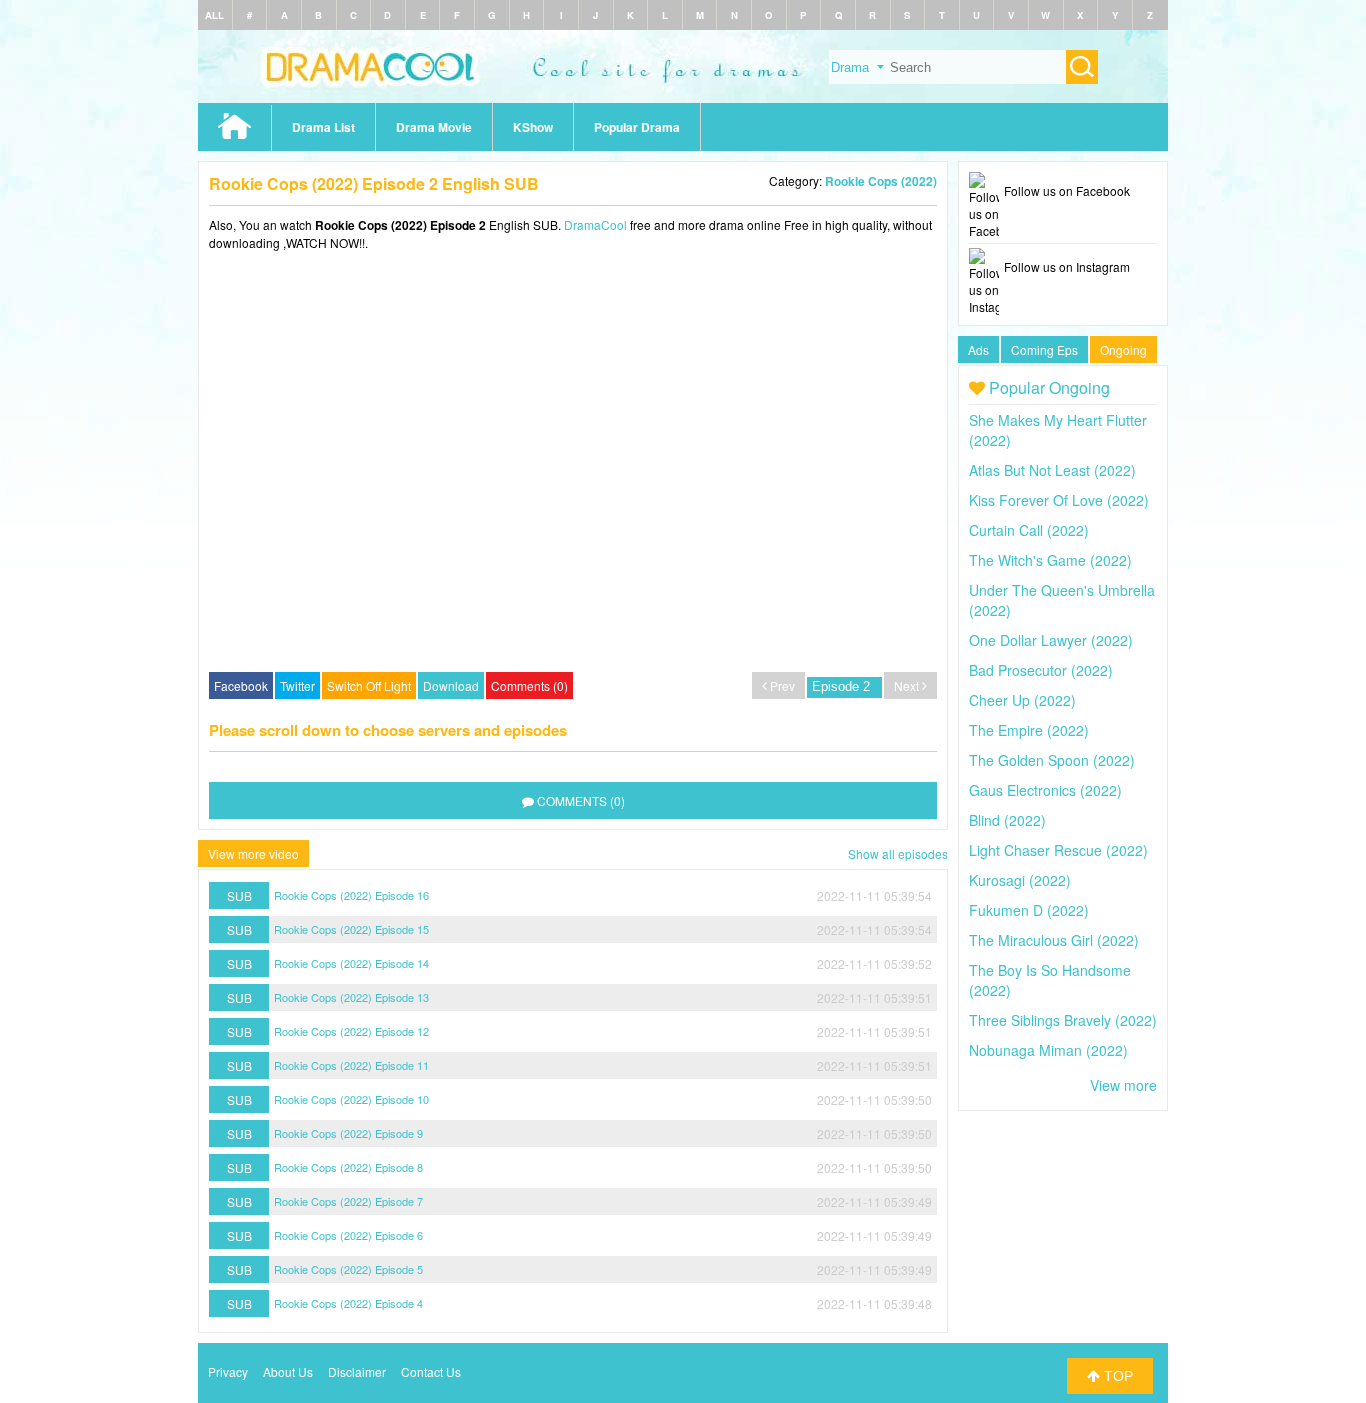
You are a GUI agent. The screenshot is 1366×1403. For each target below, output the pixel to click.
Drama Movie (434, 127)
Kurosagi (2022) (1020, 880)
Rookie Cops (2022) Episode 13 (351, 997)
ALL (214, 15)
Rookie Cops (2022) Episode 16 (351, 895)
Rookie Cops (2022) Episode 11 (351, 1065)
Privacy (228, 1371)
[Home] (683, 97)
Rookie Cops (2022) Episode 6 (348, 1235)
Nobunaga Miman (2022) (1048, 1050)
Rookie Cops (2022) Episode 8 (348, 1167)
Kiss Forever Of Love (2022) (1059, 500)
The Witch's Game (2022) (1050, 560)
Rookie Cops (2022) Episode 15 (351, 929)
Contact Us (431, 1371)
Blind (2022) (1007, 820)
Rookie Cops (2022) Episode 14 (351, 963)
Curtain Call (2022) (1029, 530)
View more (1123, 1085)
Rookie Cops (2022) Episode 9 (348, 1133)
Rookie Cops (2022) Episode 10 (351, 1099)
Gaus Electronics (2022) (1045, 790)
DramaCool (595, 224)
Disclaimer (357, 1371)
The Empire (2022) (1029, 730)
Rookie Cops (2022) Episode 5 (348, 1269)
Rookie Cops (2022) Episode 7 (348, 1201)
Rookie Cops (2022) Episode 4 (348, 1303)
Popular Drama (637, 127)
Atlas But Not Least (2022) (1052, 470)
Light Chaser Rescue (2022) (1058, 850)
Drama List (323, 127)
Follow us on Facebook (1067, 190)
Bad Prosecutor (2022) (1041, 670)
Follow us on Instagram (1067, 266)
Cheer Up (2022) (1022, 700)
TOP (1116, 1376)
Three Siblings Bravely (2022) (1063, 1020)
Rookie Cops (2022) (881, 181)
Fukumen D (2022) (1029, 910)
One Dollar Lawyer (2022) (1051, 640)
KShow (533, 127)
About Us (288, 1371)
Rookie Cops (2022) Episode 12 (351, 1031)
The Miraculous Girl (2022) (1054, 940)
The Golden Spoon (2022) (1052, 760)
